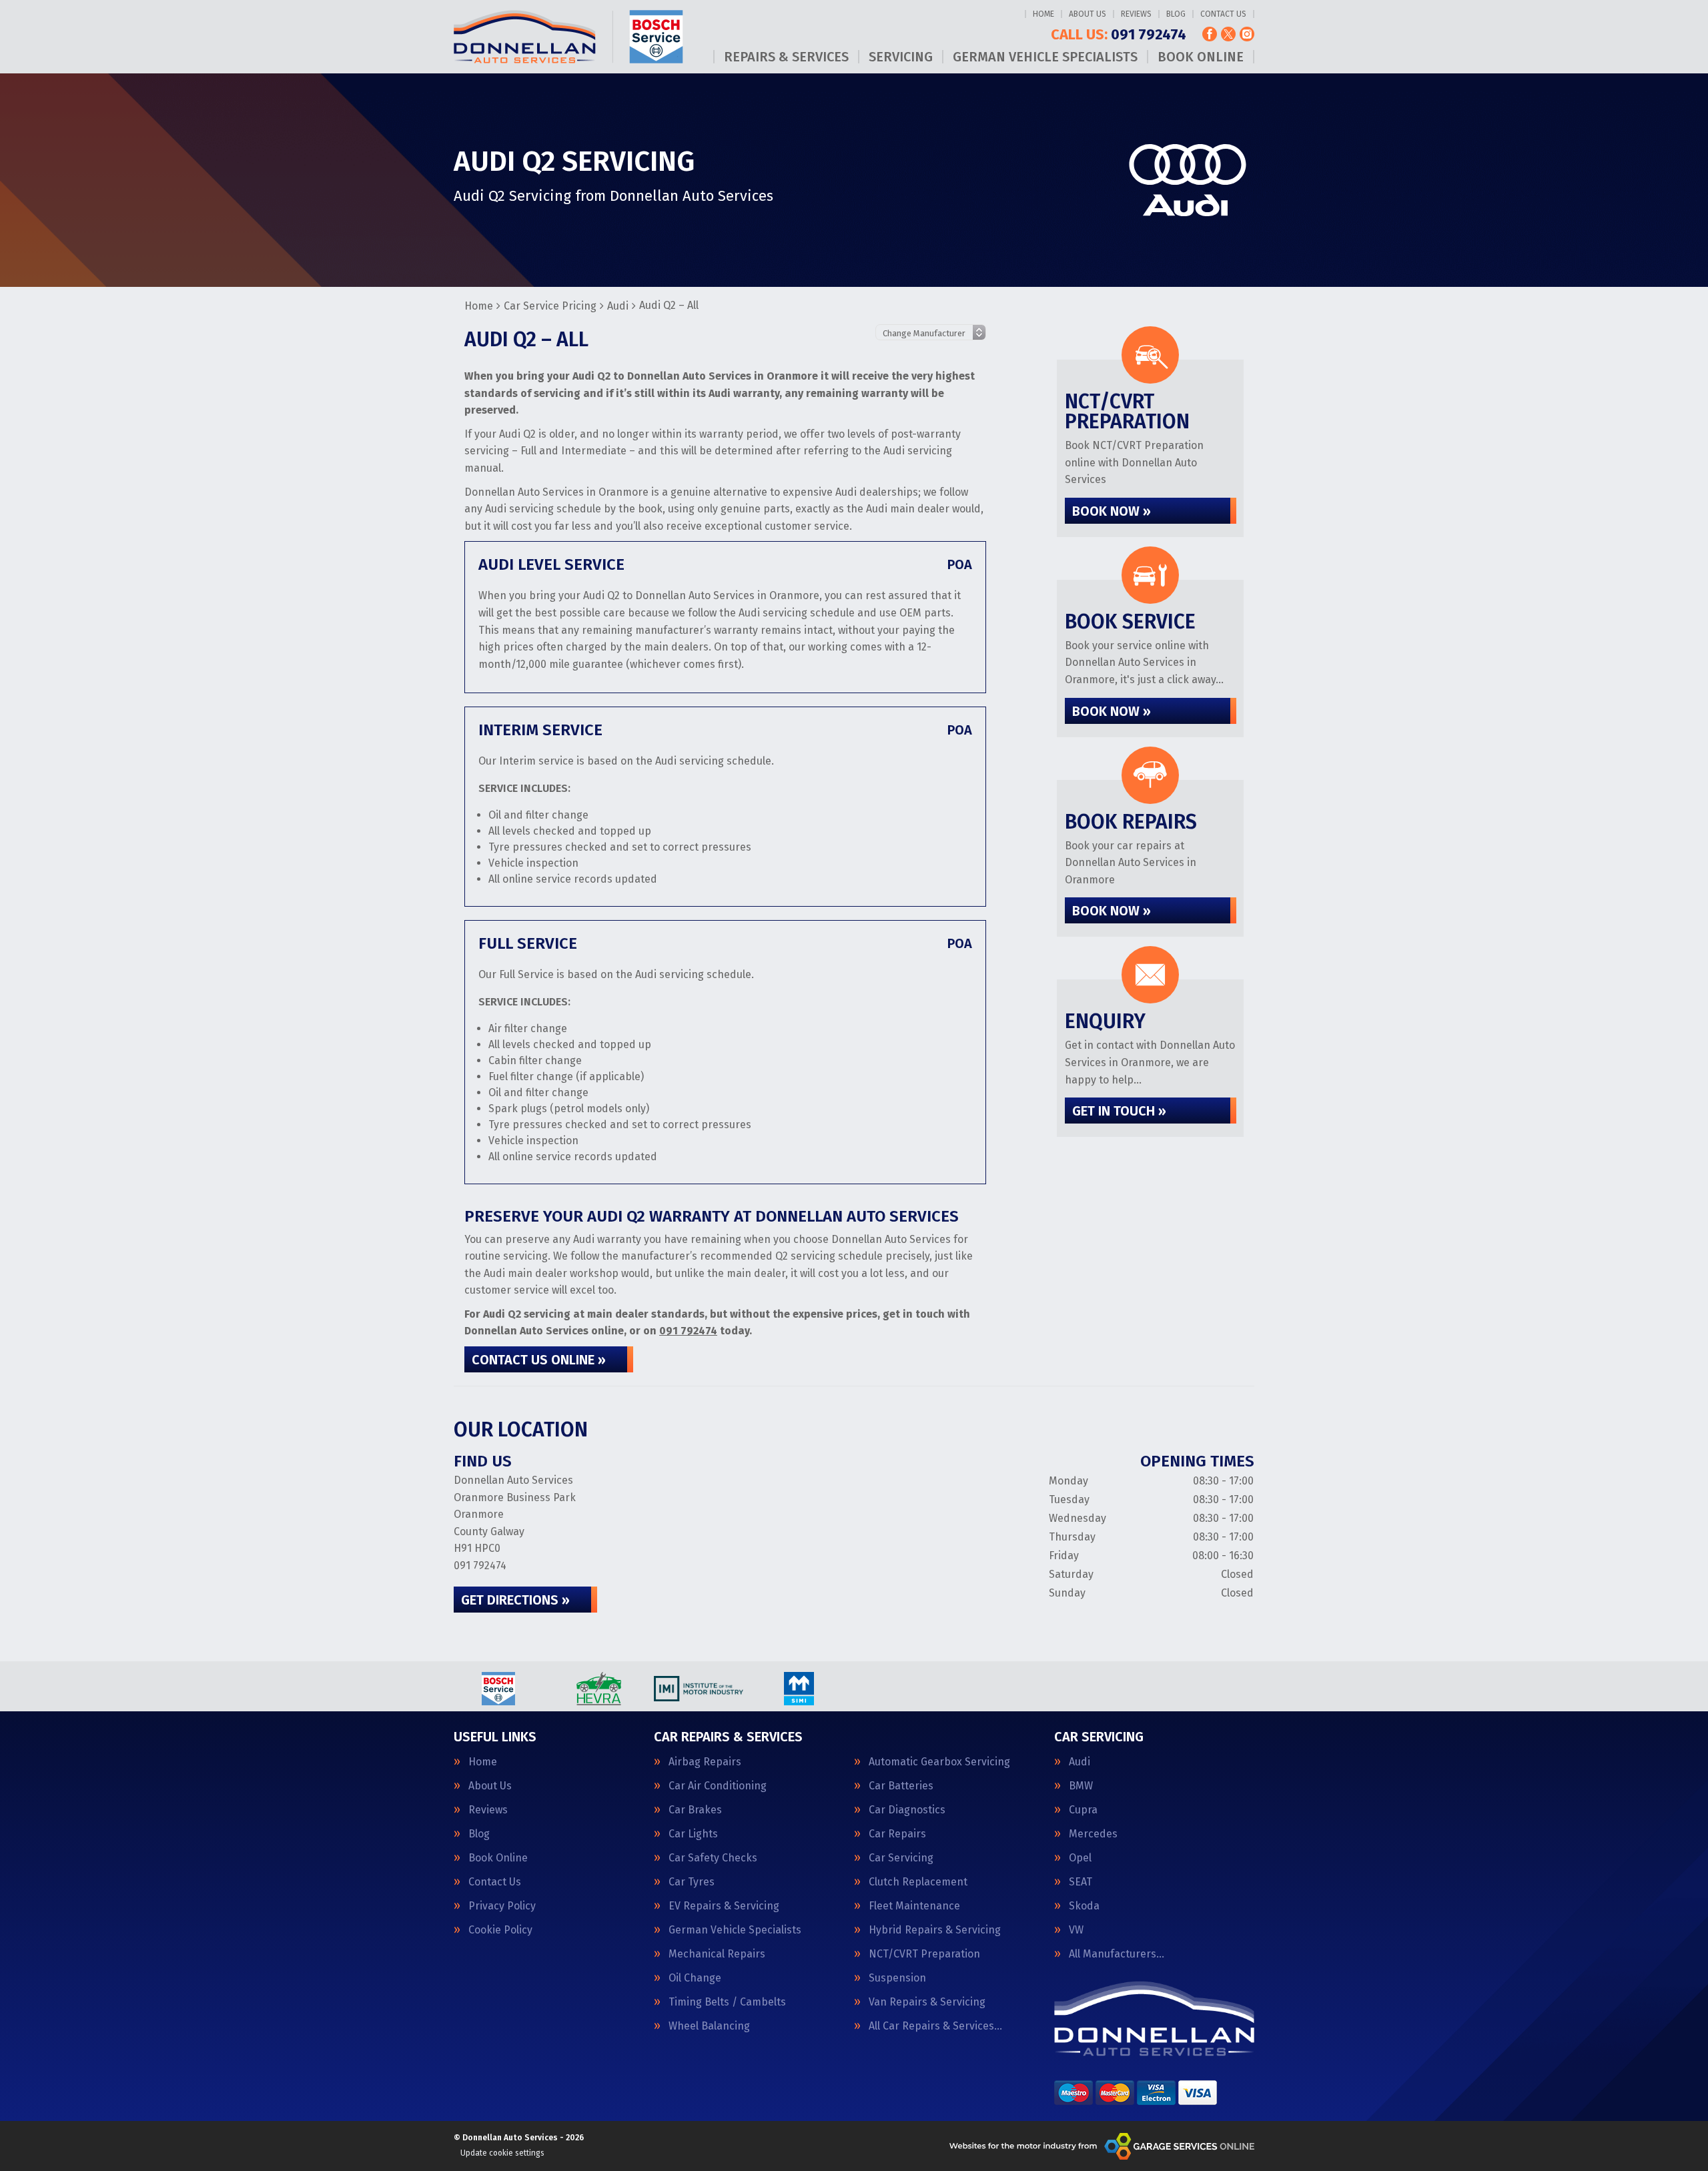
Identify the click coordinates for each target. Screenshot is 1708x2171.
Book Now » (1112, 511)
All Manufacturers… (1117, 1954)
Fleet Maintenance (914, 1906)
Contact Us (1223, 14)
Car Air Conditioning (718, 1786)
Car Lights (693, 1834)
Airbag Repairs (705, 1762)
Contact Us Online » (539, 1360)
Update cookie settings (502, 2153)
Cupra (1083, 1810)
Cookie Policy (500, 1930)
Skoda (1084, 1906)
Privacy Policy (502, 1906)
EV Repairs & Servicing (724, 1906)
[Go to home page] (568, 37)
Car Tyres (692, 1882)
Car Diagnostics (907, 1810)
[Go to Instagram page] (1247, 34)
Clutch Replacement (918, 1882)
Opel (1080, 1858)
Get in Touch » (1119, 1111)
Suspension (897, 1978)
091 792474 (1119, 35)
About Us (1088, 14)
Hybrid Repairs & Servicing (935, 1930)
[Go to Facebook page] (1210, 34)
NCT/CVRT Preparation (924, 1954)
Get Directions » (515, 1600)
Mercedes (1093, 1834)
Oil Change (695, 1978)
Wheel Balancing (709, 2026)
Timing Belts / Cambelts (727, 2002)
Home (1043, 14)
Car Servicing (901, 1858)
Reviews (1136, 14)
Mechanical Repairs (717, 1954)
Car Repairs (897, 1834)
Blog (1176, 14)
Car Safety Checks (713, 1858)
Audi (1080, 1762)
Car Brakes (695, 1810)
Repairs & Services (786, 57)
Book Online (1201, 57)
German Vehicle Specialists (1045, 57)
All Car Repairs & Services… (935, 2026)
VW (1076, 1930)
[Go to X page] (1228, 34)
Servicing (901, 57)
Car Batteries (901, 1786)
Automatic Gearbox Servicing (939, 1762)
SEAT (1081, 1882)
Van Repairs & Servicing (927, 2002)
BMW (1081, 1786)
